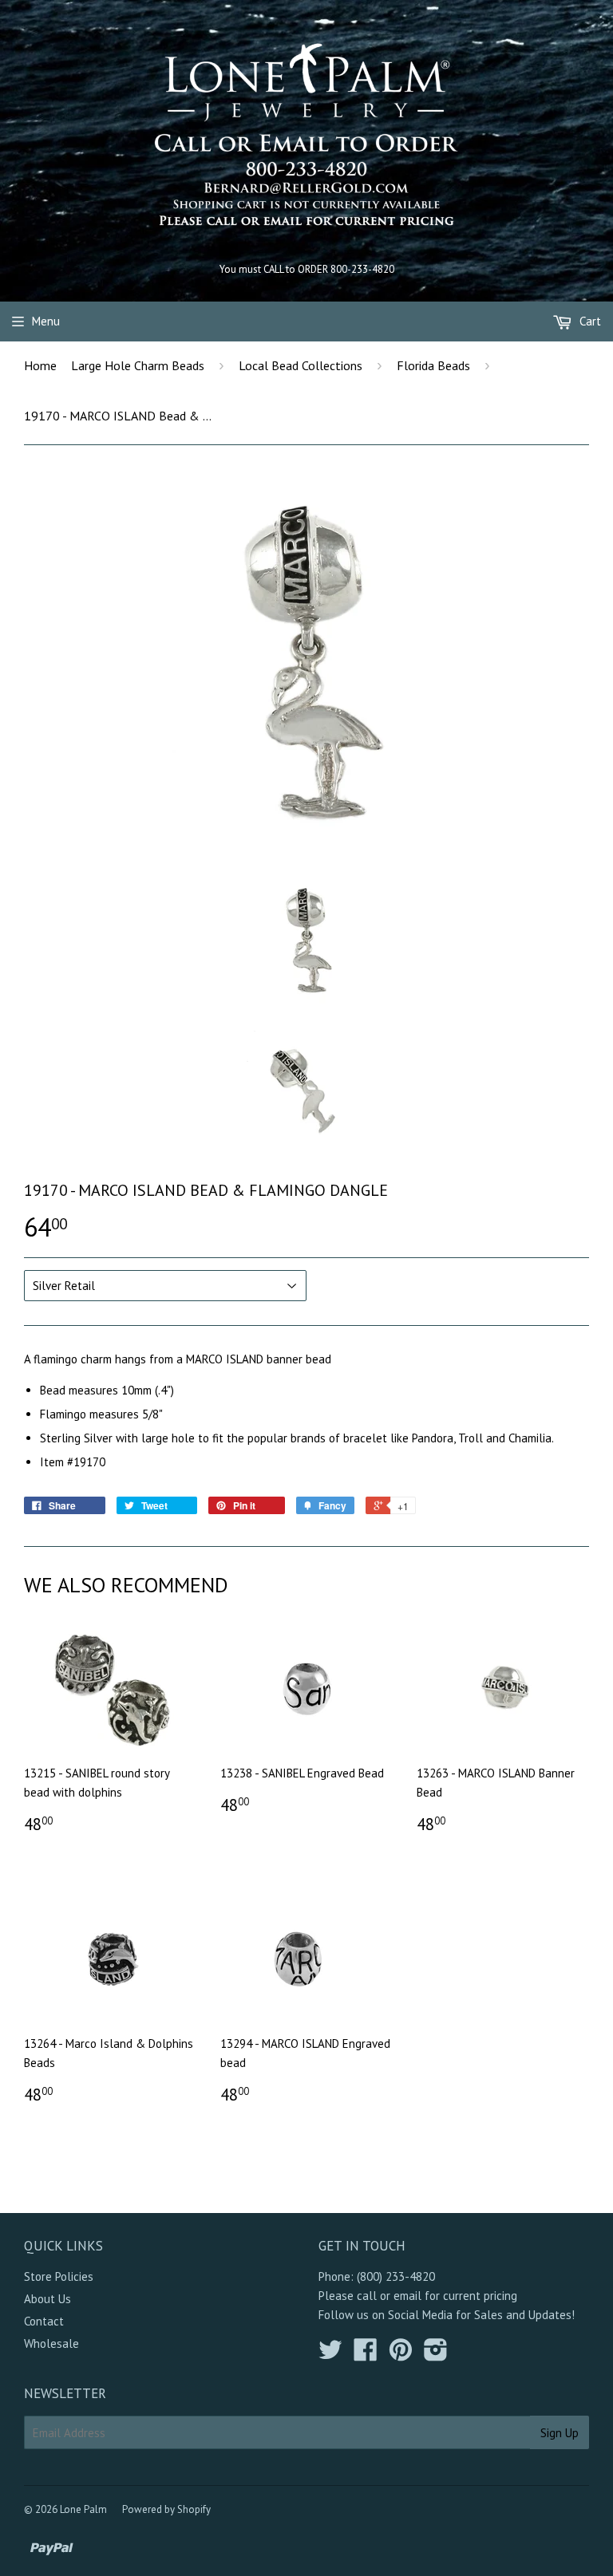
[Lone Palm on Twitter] (330, 2355)
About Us (47, 2299)
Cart (589, 321)
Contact (44, 2321)
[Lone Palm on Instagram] (436, 2355)
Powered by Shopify (166, 2509)
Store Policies (59, 2276)
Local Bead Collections (301, 365)
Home (40, 365)
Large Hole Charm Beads (138, 365)
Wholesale (51, 2343)
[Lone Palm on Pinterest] (401, 2355)
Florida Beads (433, 365)
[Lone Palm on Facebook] (366, 2355)
